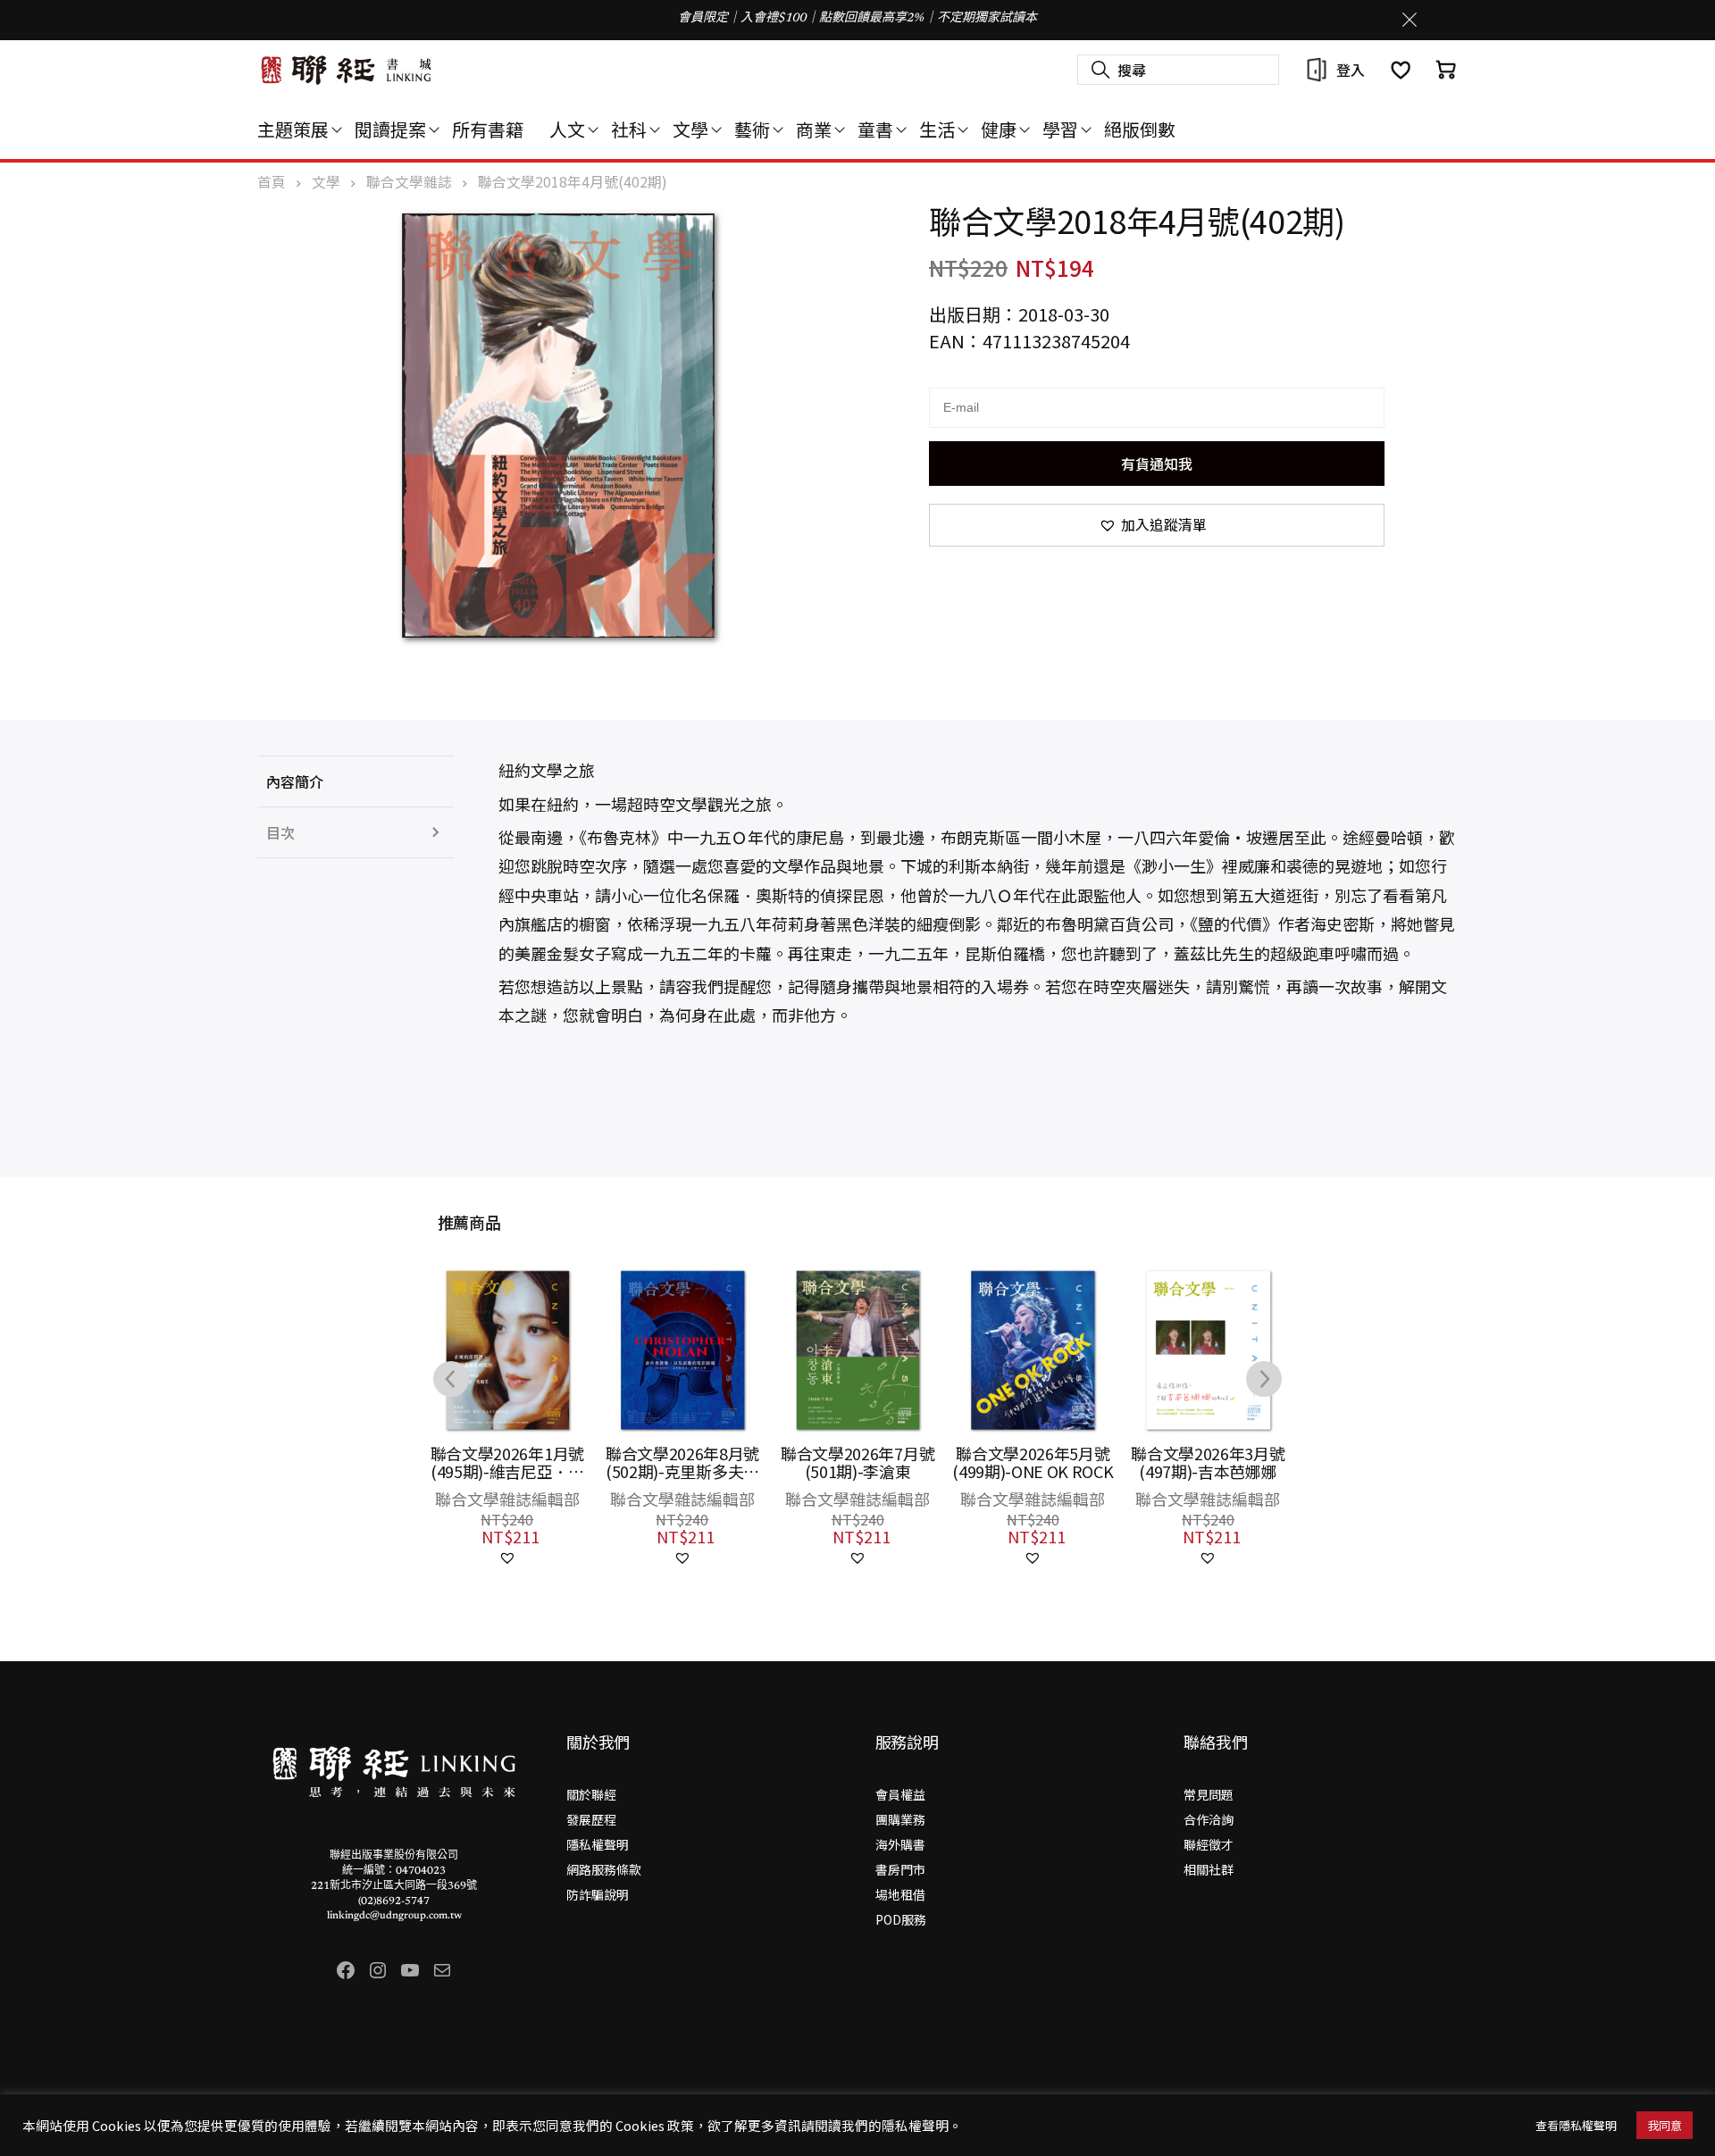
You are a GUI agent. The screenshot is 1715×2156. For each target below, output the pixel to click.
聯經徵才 (1209, 1844)
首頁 (272, 182)
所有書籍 (488, 129)
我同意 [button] (1665, 2125)
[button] (1157, 525)
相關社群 (1209, 1869)
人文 (567, 129)
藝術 (752, 129)
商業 (814, 129)
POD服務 (901, 1919)
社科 (629, 129)
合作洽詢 (1209, 1819)
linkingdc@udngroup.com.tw (394, 1916)
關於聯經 (591, 1794)
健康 (999, 129)
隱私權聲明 (598, 1844)
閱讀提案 (390, 129)
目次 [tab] (280, 832)
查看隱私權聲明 (1576, 2125)
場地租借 (900, 1894)
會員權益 (900, 1794)
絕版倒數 (1140, 129)
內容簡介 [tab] (295, 781)
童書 (875, 129)
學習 (1060, 129)
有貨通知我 (1157, 464)
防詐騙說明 (598, 1894)
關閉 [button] (1410, 20)
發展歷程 (591, 1819)
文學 (690, 129)
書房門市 (900, 1869)
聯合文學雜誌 (409, 182)
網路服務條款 (604, 1869)
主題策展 (293, 129)
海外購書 (900, 1844)
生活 (937, 129)
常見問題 (1209, 1794)
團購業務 (900, 1819)
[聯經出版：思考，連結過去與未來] (347, 70)
